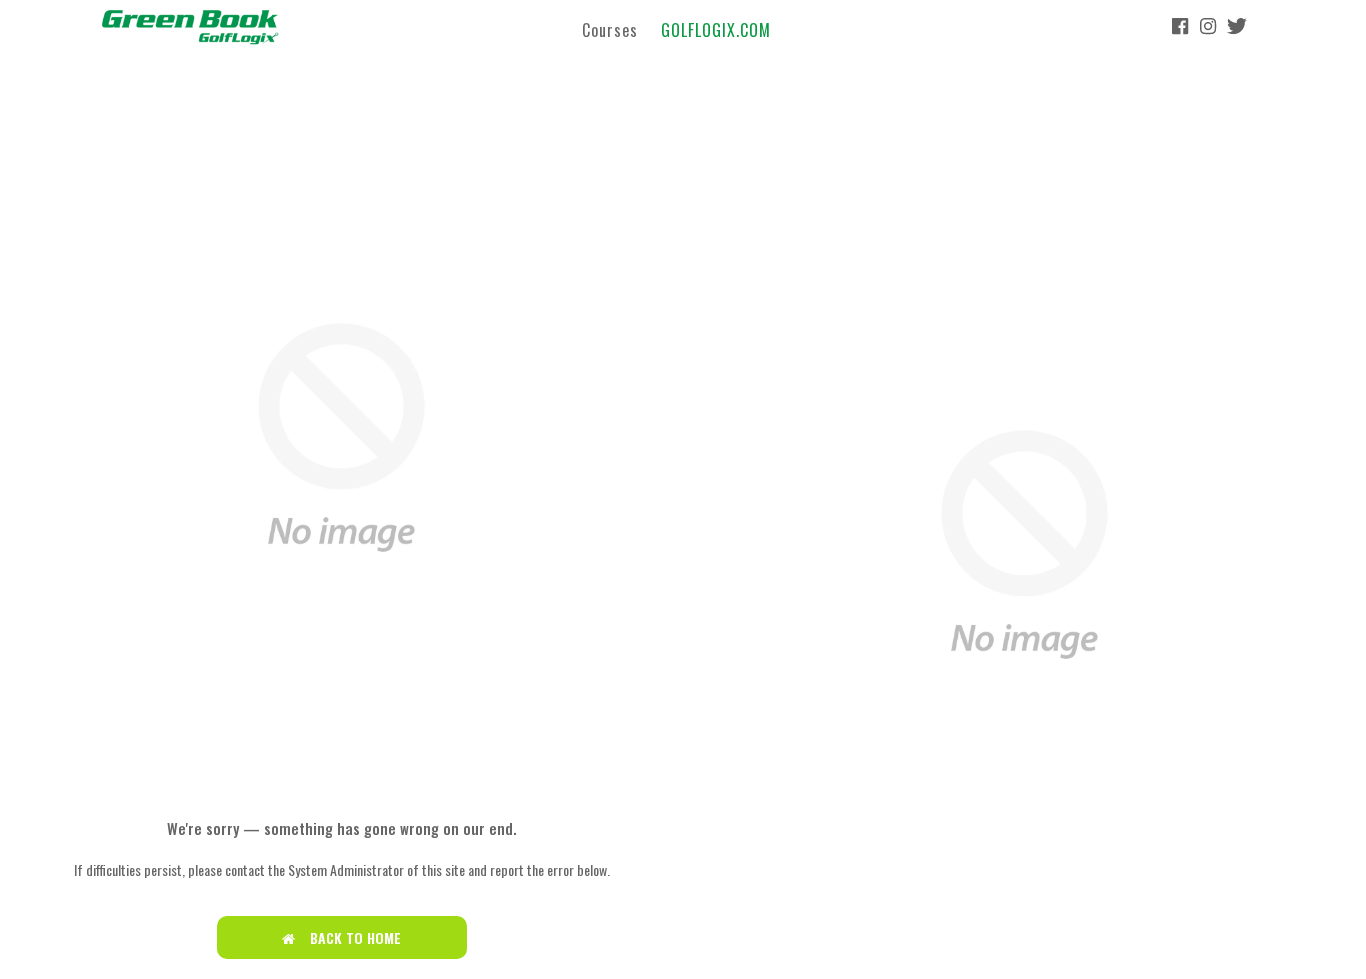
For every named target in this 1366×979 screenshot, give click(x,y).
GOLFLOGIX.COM (716, 29)
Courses (610, 29)
